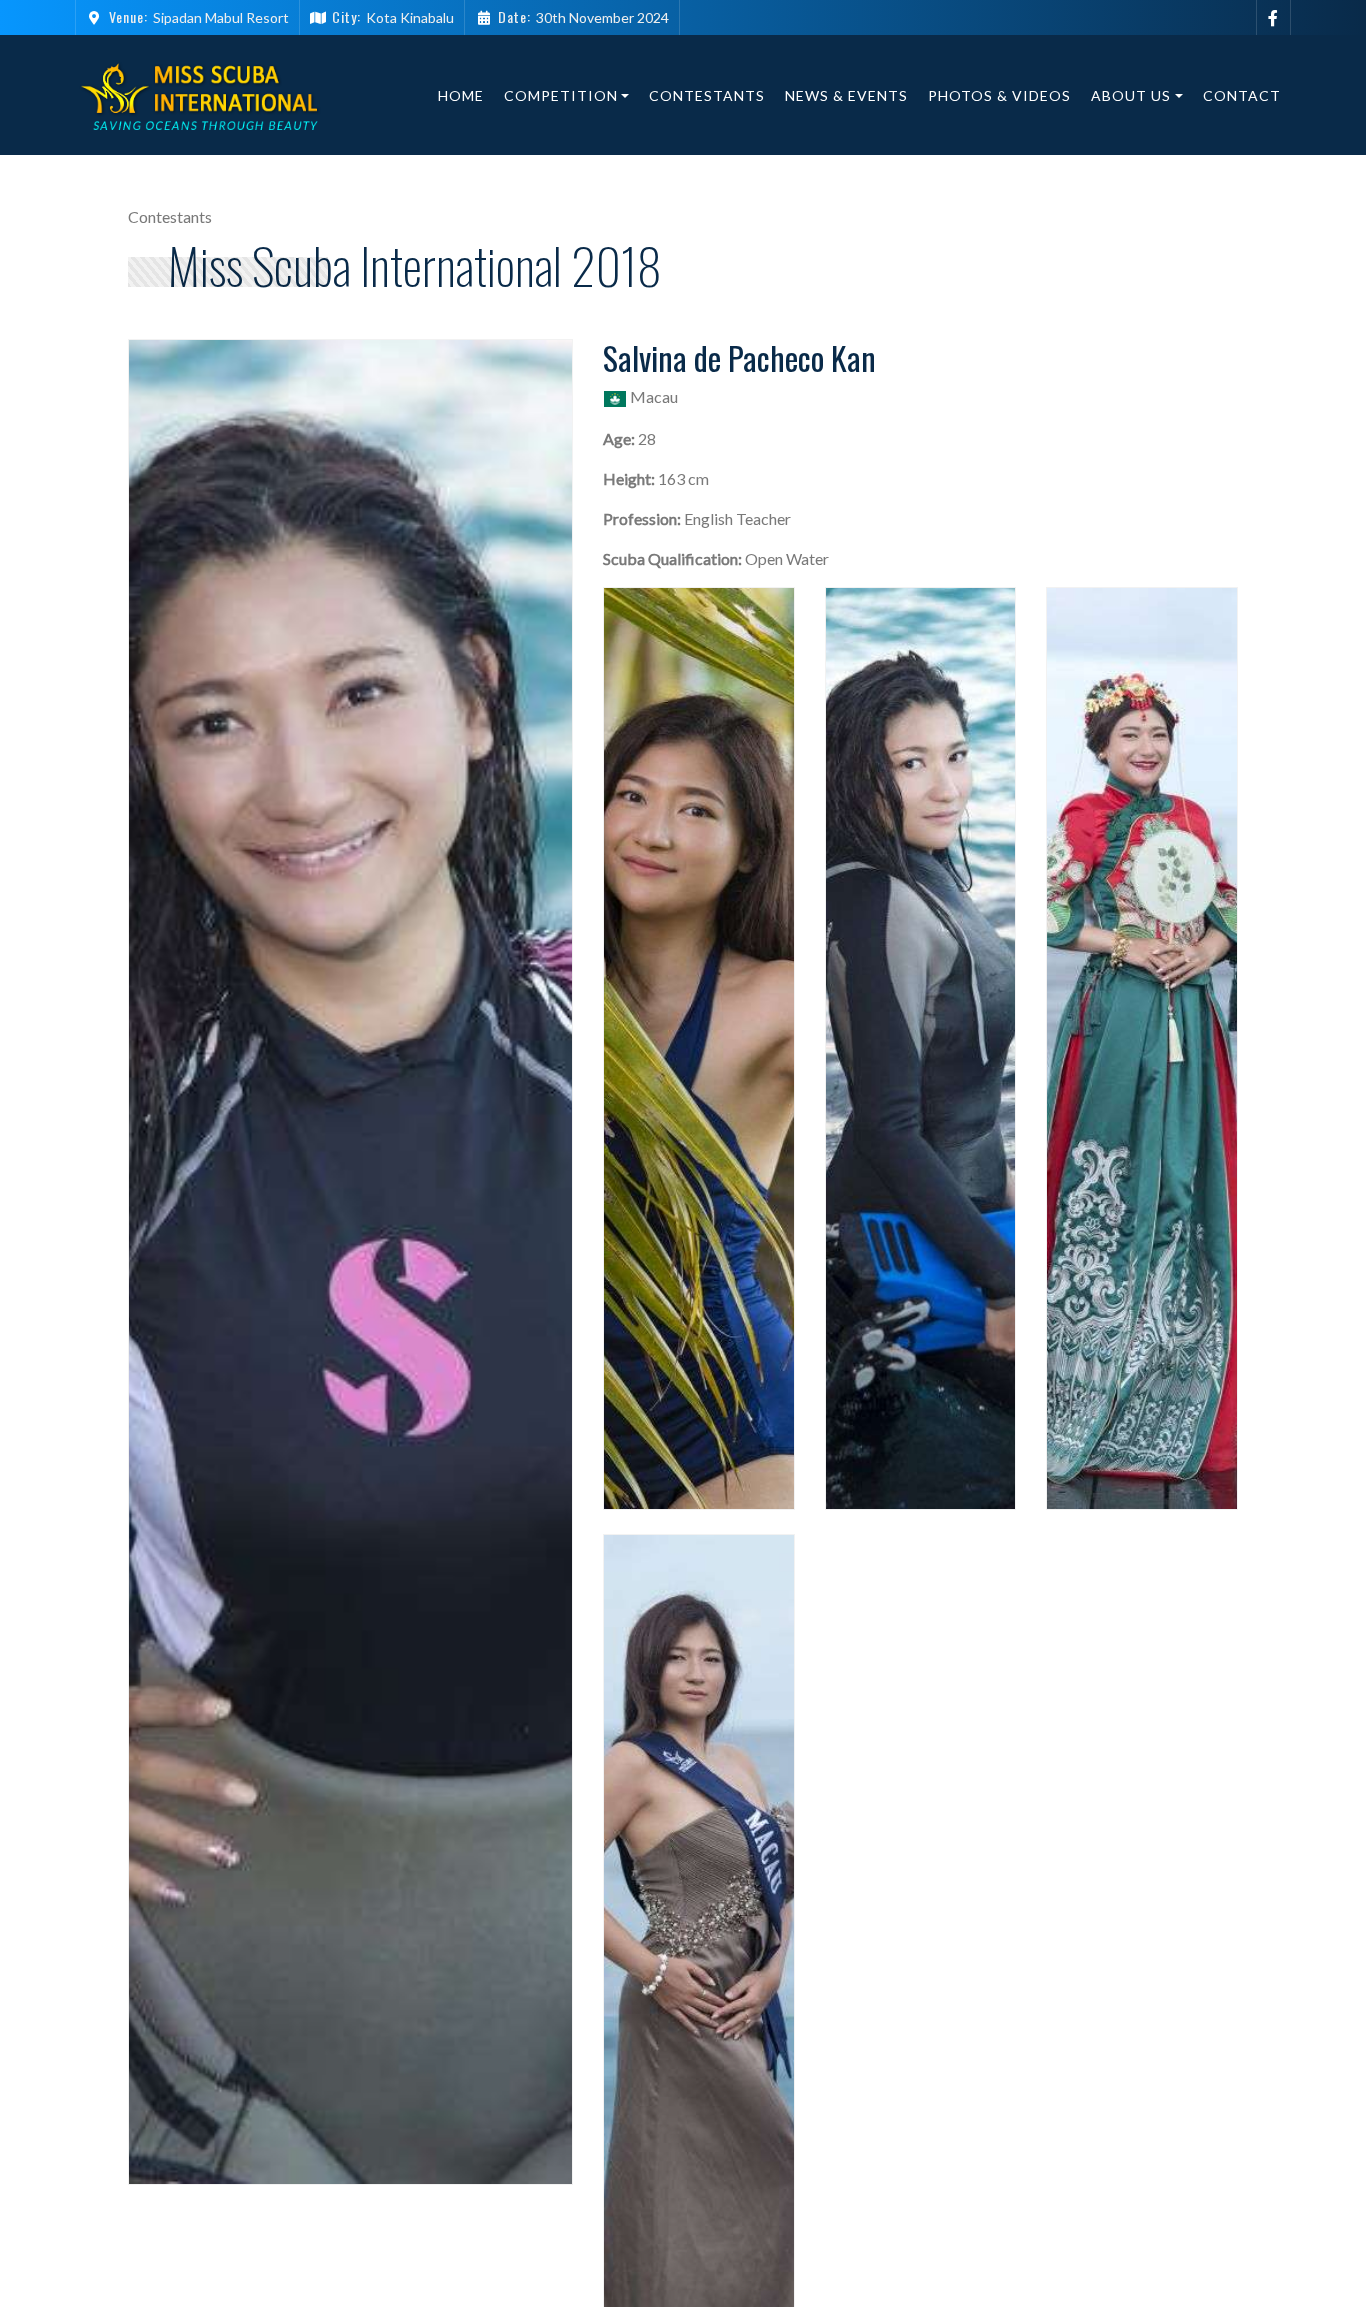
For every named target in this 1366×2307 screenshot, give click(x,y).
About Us (1131, 95)
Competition (561, 95)
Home (461, 95)
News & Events (846, 95)
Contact (1242, 95)
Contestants (707, 95)
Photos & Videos (999, 95)
